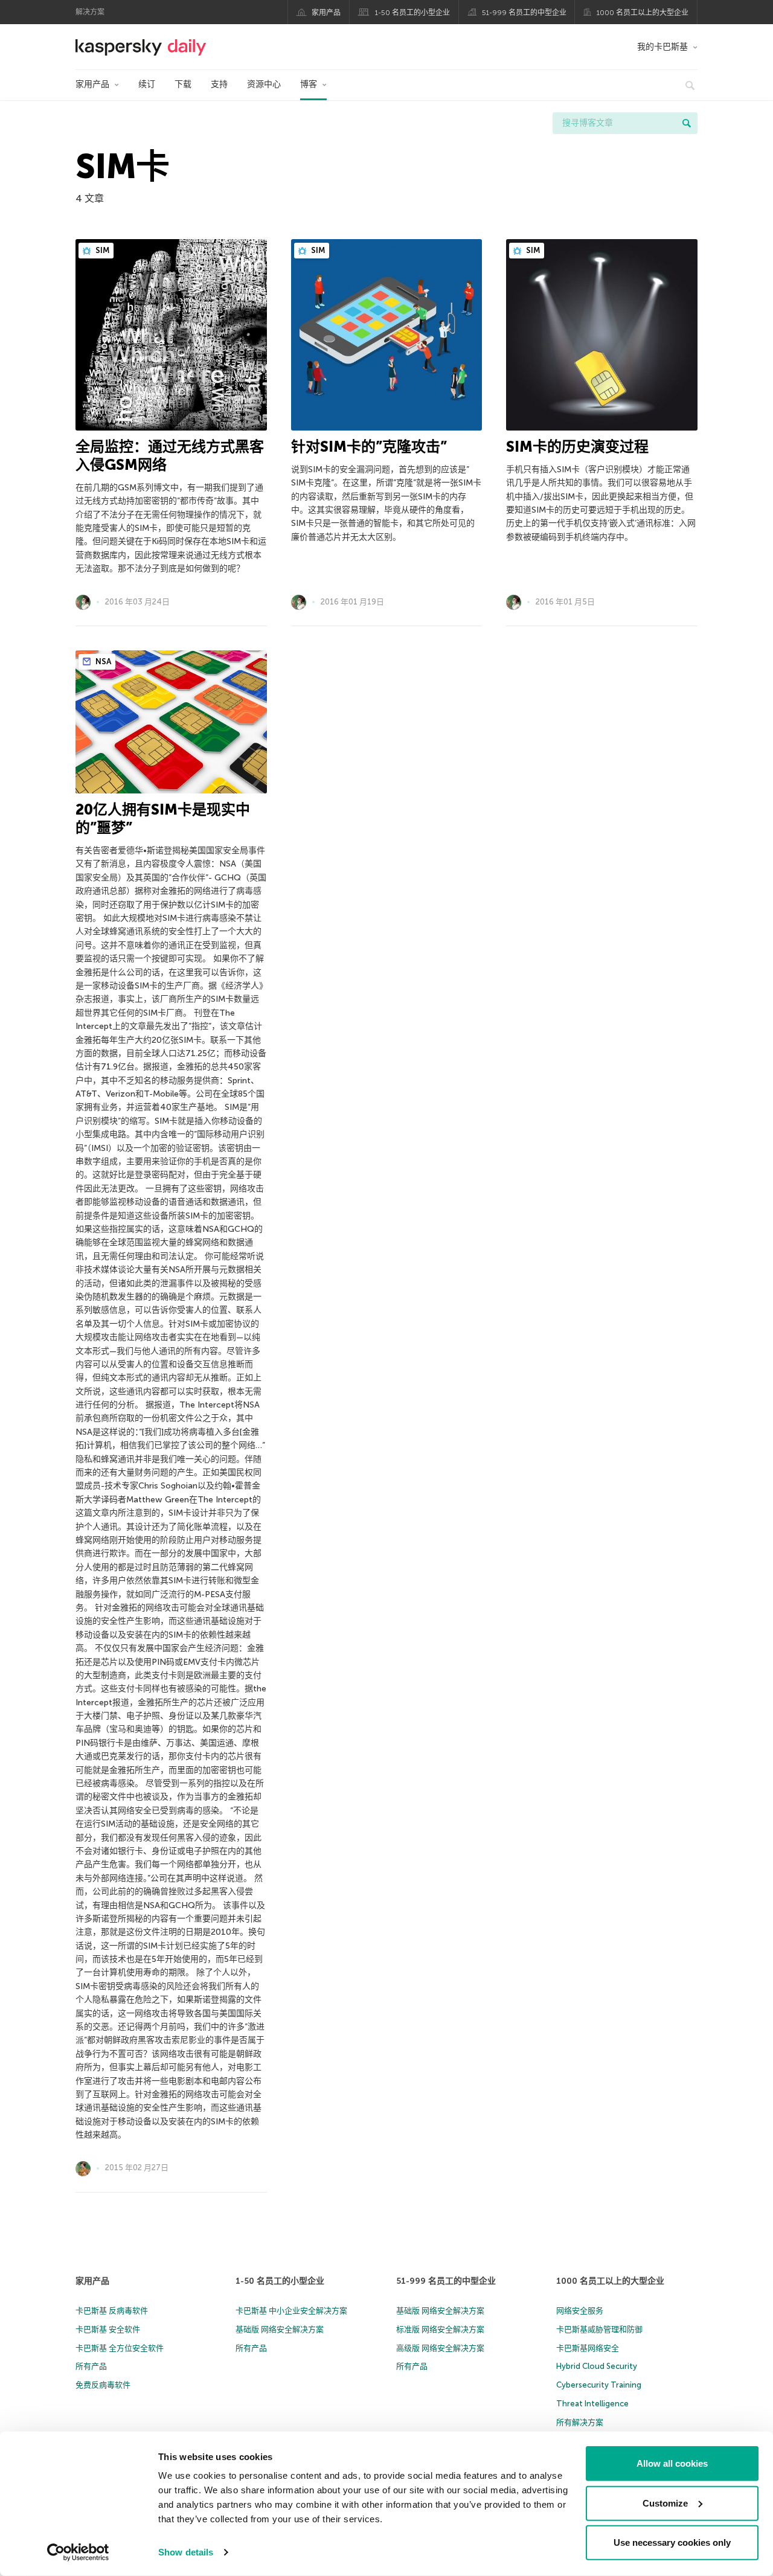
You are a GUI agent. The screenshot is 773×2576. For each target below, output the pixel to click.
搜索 (687, 123)
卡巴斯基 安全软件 (108, 2329)
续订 (147, 84)
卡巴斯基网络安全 (588, 2348)
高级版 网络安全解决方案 (440, 2348)
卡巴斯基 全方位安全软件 (120, 2348)
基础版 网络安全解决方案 (280, 2329)
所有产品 (91, 2366)
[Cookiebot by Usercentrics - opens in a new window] (78, 2552)
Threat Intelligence (592, 2404)
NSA (102, 662)
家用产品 (326, 13)
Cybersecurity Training (599, 2385)
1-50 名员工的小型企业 (412, 13)
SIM (101, 250)
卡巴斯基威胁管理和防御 (599, 2329)
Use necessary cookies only (672, 2542)
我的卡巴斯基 (662, 47)
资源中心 (264, 84)
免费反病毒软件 (103, 2385)
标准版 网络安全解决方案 (440, 2329)
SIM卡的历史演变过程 (577, 447)
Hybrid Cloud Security (597, 2366)
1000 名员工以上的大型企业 (643, 13)
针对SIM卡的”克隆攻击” (369, 447)
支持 (219, 84)
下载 (183, 84)
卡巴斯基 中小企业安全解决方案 (291, 2311)
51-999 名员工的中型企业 (524, 13)
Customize (665, 2503)
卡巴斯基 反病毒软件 (112, 2311)
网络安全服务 (580, 2311)
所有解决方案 (580, 2422)
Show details (186, 2552)
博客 (309, 84)
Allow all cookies (672, 2463)
